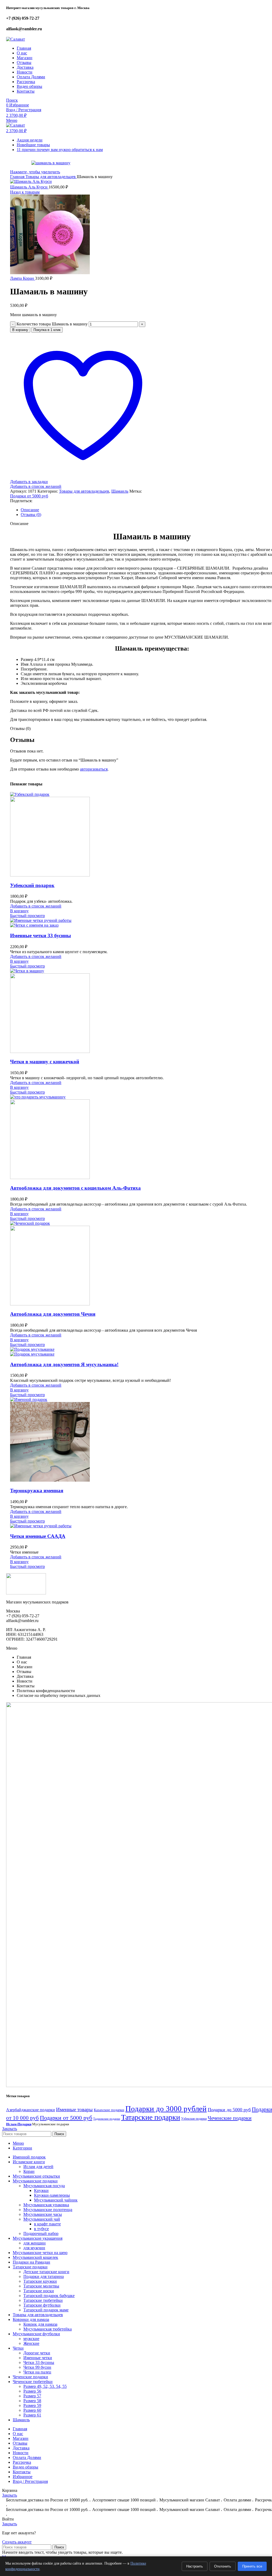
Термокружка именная (37, 1491)
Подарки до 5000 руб (229, 2110)
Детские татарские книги (46, 2272)
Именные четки (38, 2358)
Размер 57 (32, 2396)
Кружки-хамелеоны (52, 2195)
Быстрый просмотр (27, 916)
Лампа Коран (23, 278)
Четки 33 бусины (39, 2362)
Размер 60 (32, 2410)
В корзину (20, 330)
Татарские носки (39, 2291)
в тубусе (41, 2229)
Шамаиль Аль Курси (29, 187)
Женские (31, 2343)
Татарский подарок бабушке (49, 2296)
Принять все (252, 2566)
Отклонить (223, 2566)
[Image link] (26, 1593)
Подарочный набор (41, 2233)
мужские (31, 2339)
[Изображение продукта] (50, 875)
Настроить (195, 2566)
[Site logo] (16, 39)
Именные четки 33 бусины (41, 936)
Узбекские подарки (194, 2119)
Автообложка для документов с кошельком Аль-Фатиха (75, 1188)
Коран (29, 2171)
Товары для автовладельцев (51, 177)
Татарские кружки (40, 2281)
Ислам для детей (38, 2167)
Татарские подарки (151, 2117)
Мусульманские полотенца (48, 2210)
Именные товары (74, 2110)
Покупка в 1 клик (47, 330)
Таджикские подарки (107, 2119)
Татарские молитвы (41, 2286)
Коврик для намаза (40, 2324)
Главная (18, 177)
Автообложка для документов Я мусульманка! (64, 1364)
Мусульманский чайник (56, 2200)
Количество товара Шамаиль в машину (52, 324)
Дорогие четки (37, 2353)
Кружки (41, 2190)
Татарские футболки (42, 2305)
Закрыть (10, 2129)
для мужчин (34, 2248)
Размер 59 (32, 2405)
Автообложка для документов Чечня (53, 1314)
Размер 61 (32, 2415)
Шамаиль (120, 491)
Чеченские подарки (230, 2118)
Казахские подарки (109, 2110)
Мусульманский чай (42, 2219)
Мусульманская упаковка (46, 2205)
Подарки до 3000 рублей (166, 2109)
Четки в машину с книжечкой (45, 1062)
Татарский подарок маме (46, 2310)
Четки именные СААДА (38, 1536)
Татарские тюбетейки (43, 2300)
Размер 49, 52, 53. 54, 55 (45, 2386)
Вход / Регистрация (30, 2481)
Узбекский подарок (32, 885)
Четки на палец (37, 2372)
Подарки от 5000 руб (29, 496)
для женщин (35, 2243)
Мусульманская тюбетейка (48, 2329)
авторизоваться (94, 769)
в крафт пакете (47, 2224)
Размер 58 (32, 2401)
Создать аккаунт (17, 2542)
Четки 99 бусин (37, 2367)
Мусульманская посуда (44, 2186)
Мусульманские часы (43, 2214)
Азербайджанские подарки (31, 2110)
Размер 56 (32, 2391)
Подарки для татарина (44, 2276)
